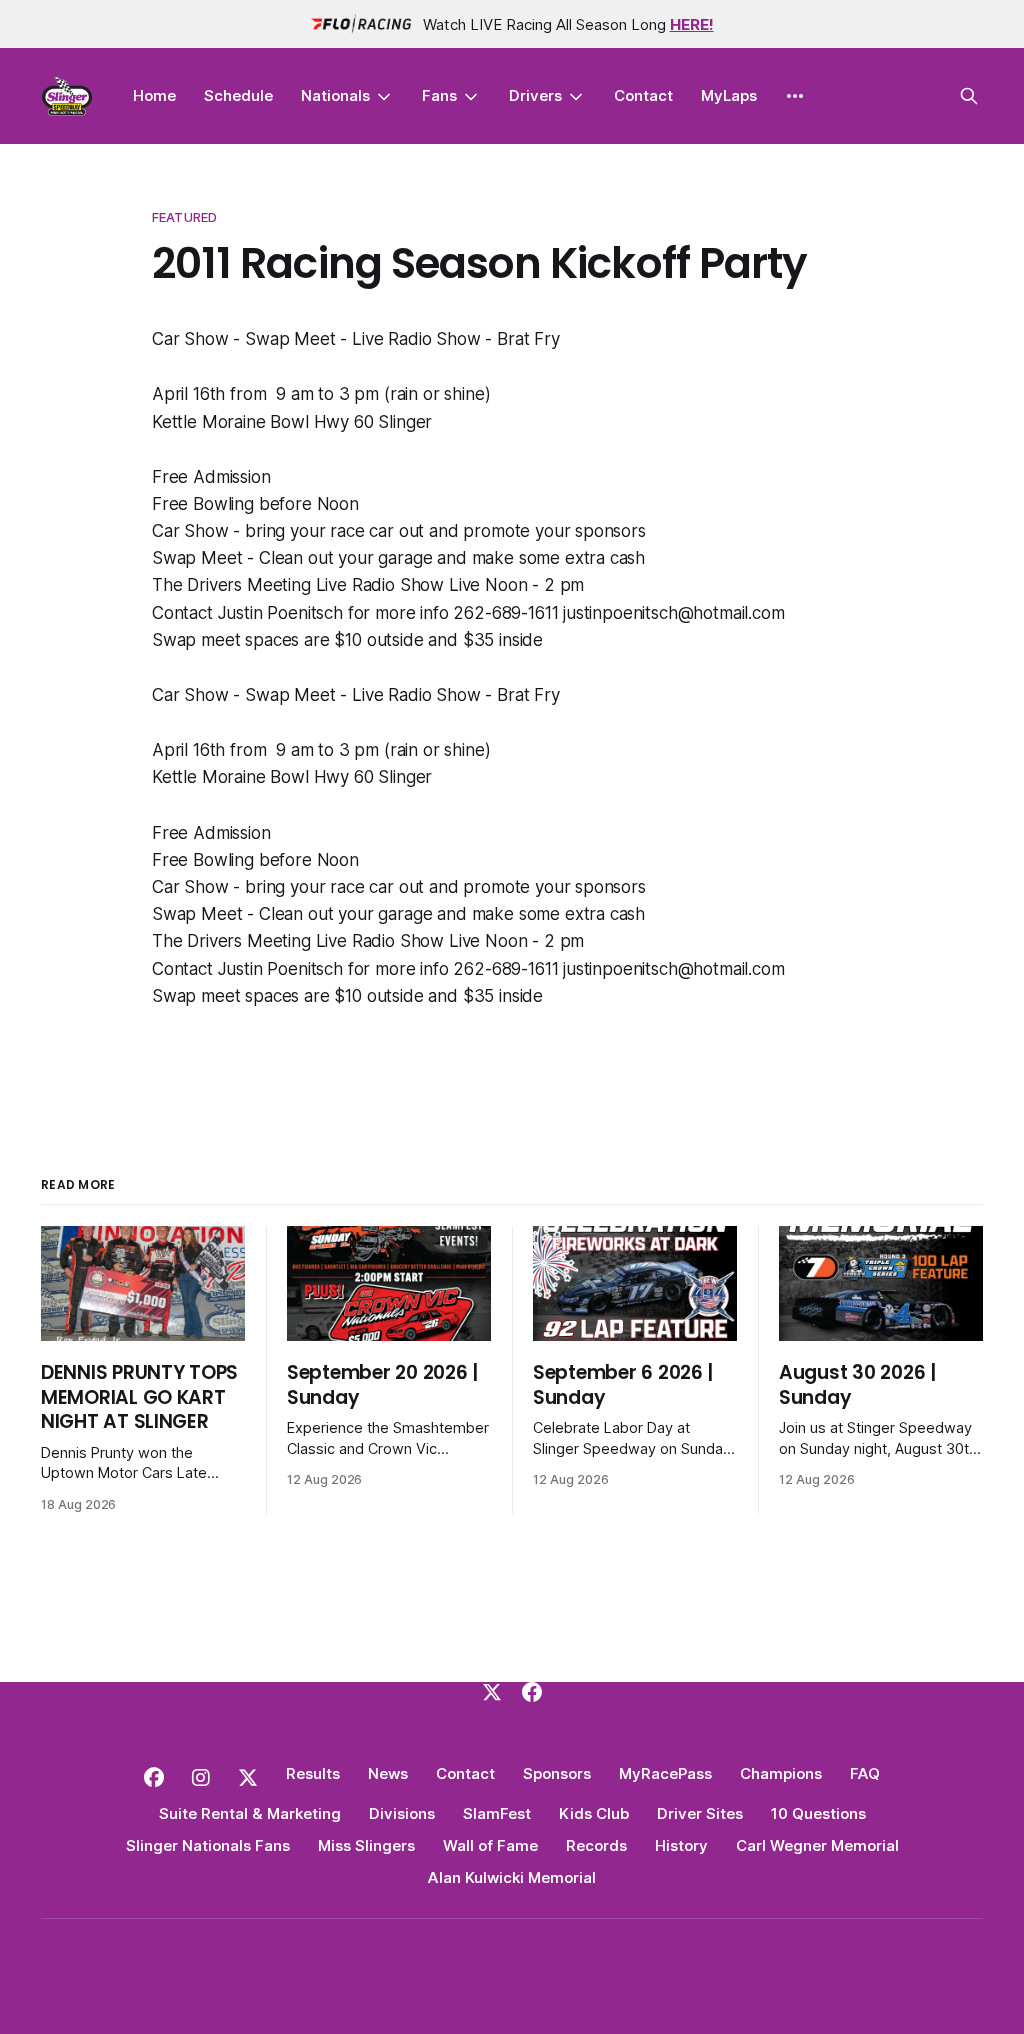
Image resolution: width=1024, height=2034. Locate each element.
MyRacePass (665, 1773)
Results (313, 1773)
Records (596, 1845)
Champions (781, 1773)
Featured (184, 217)
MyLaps (729, 95)
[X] (492, 1692)
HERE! (692, 24)
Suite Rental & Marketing (250, 1813)
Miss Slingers (366, 1845)
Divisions (402, 1813)
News (388, 1773)
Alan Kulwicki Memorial (512, 1877)
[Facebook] (532, 1692)
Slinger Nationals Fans (208, 1845)
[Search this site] (969, 96)
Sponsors (557, 1773)
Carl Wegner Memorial (817, 1845)
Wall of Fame (490, 1845)
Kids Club (594, 1813)
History (681, 1845)
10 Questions (818, 1813)
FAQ (865, 1773)
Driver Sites (700, 1813)
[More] (795, 96)
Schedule (238, 95)
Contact (643, 95)
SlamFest (497, 1813)
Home (154, 95)
